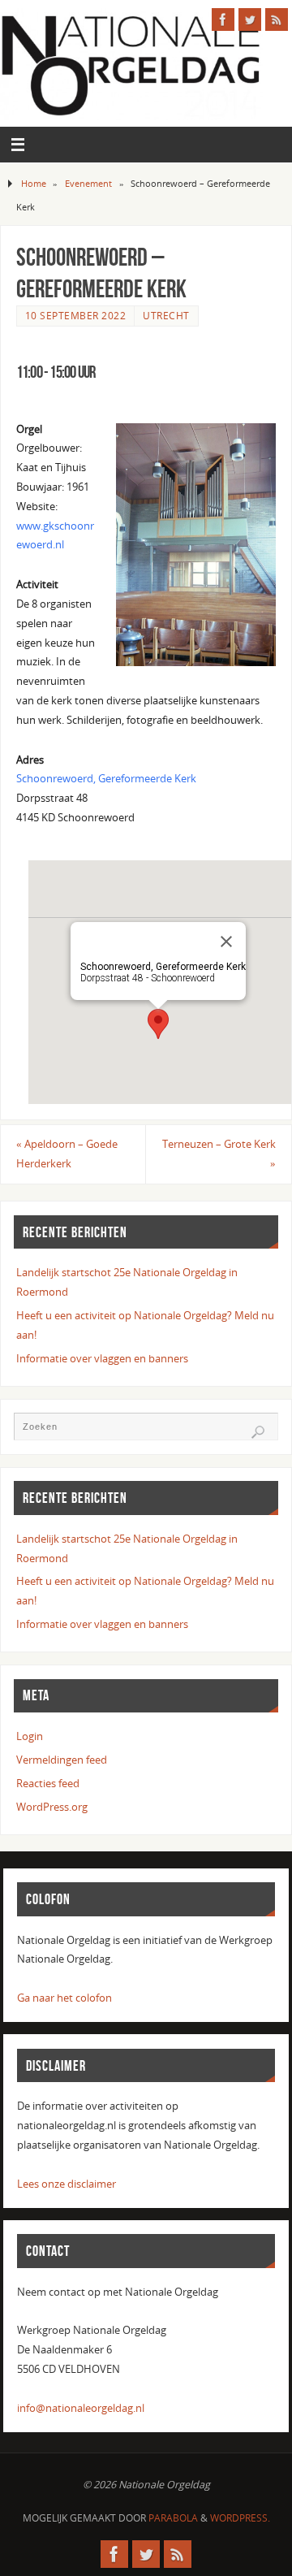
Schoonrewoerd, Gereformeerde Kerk (106, 779)
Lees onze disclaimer (67, 2184)
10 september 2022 (76, 316)
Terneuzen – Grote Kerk (219, 1154)
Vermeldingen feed (62, 1760)
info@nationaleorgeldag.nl (81, 2408)
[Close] (226, 942)
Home (34, 183)
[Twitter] (250, 19)
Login (30, 1736)
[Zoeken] (258, 1432)
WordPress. (240, 2518)
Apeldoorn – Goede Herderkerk (67, 1154)
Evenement (88, 183)
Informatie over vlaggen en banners (102, 1359)
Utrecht (166, 316)
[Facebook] (223, 19)
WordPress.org (52, 1807)
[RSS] (277, 19)
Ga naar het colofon (64, 1998)
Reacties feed (48, 1784)
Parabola (173, 2518)
